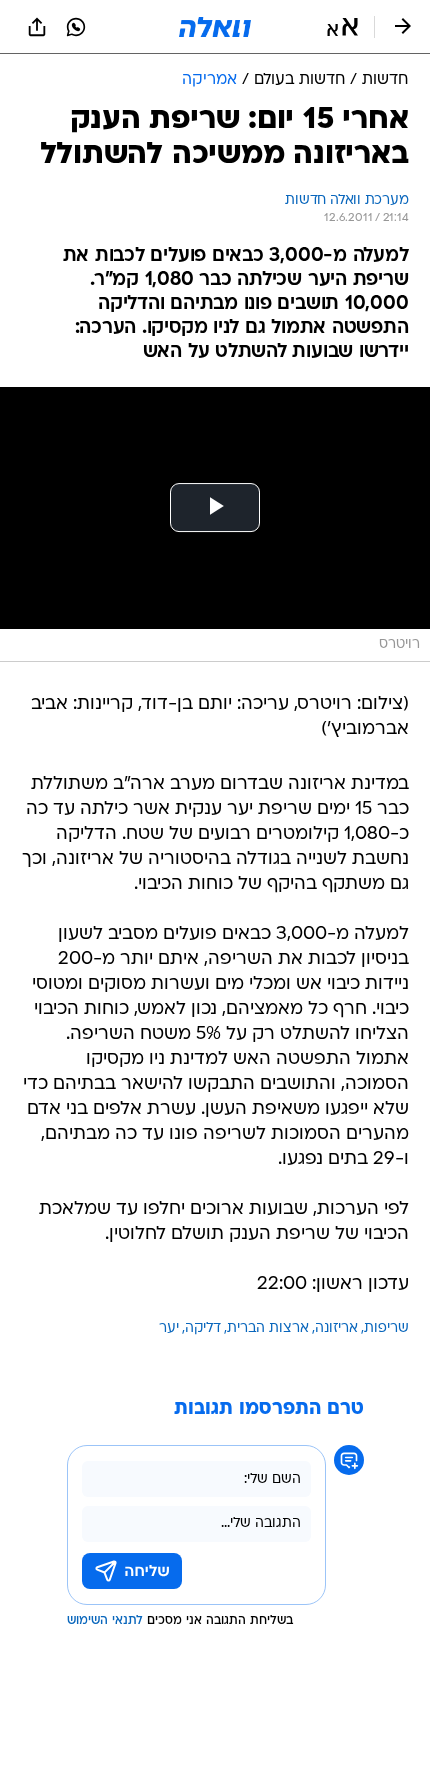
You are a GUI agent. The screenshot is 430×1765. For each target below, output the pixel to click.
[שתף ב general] (37, 27)
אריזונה (336, 1328)
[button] (342, 27)
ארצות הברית (268, 1328)
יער (169, 1328)
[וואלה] (215, 27)
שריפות (386, 1328)
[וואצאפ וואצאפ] (76, 27)
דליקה (203, 1328)
